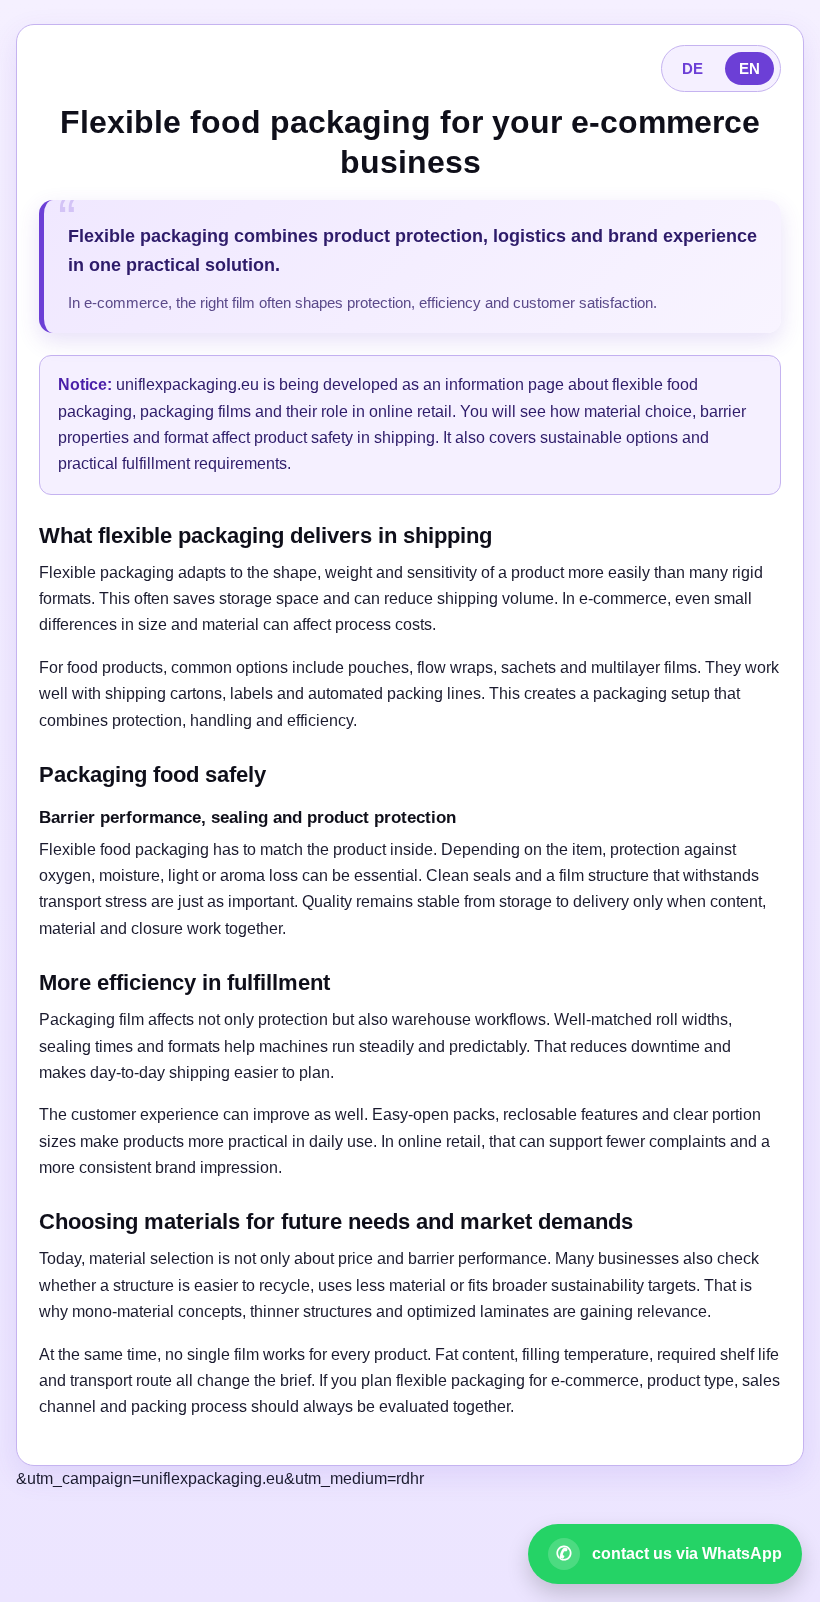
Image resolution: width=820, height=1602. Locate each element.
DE (692, 68)
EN (749, 68)
